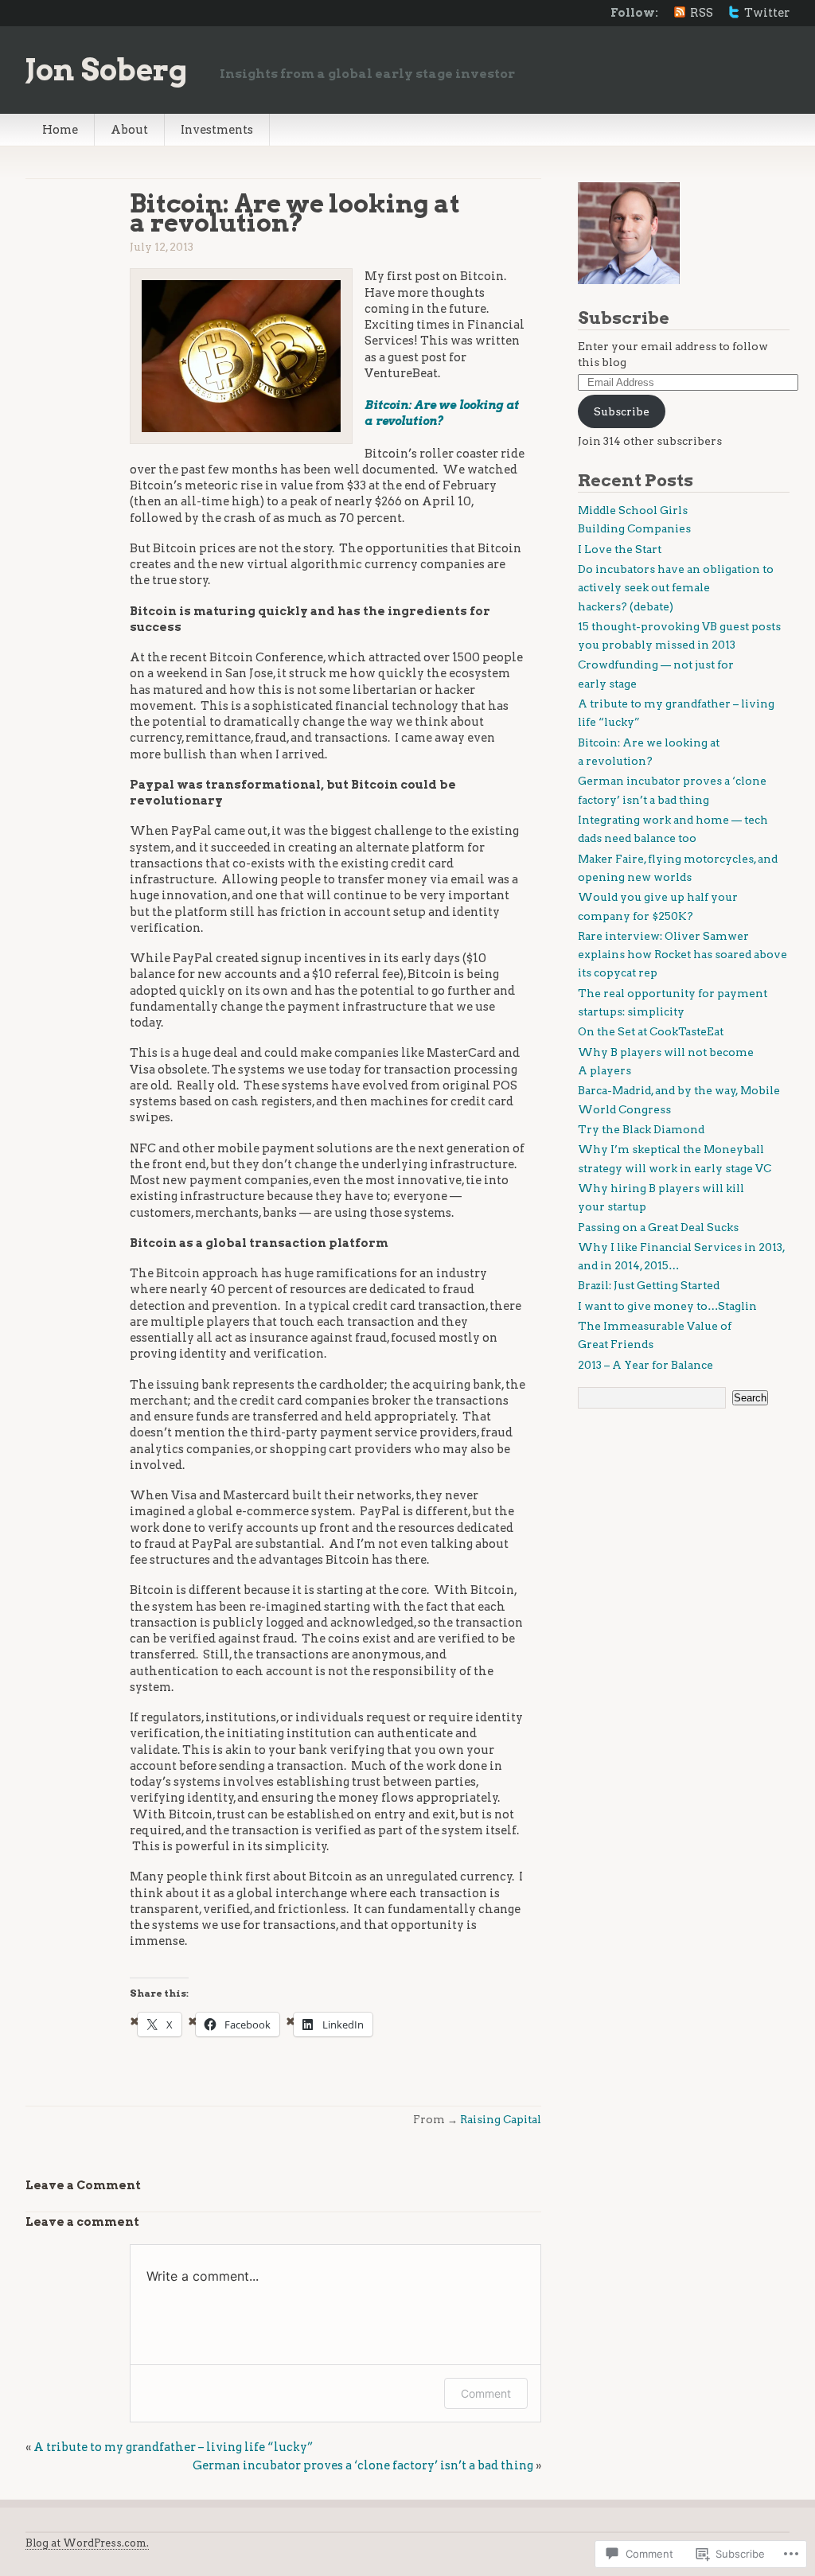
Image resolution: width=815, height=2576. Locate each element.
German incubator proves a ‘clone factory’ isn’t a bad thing (363, 2465)
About (129, 130)
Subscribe (624, 318)
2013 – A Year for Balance (645, 1365)
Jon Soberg (107, 70)
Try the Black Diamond (641, 1129)
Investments (217, 130)
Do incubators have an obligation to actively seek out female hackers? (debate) (676, 588)
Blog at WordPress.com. (87, 2543)
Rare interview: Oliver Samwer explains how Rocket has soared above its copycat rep (682, 955)
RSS (702, 13)
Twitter (767, 13)
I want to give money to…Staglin (667, 1306)
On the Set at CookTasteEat (651, 1031)
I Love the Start (620, 549)
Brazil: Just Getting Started (649, 1285)
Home (60, 130)
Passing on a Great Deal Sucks (658, 1227)
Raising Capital (501, 2119)
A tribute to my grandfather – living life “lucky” (173, 2447)
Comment (486, 2393)
